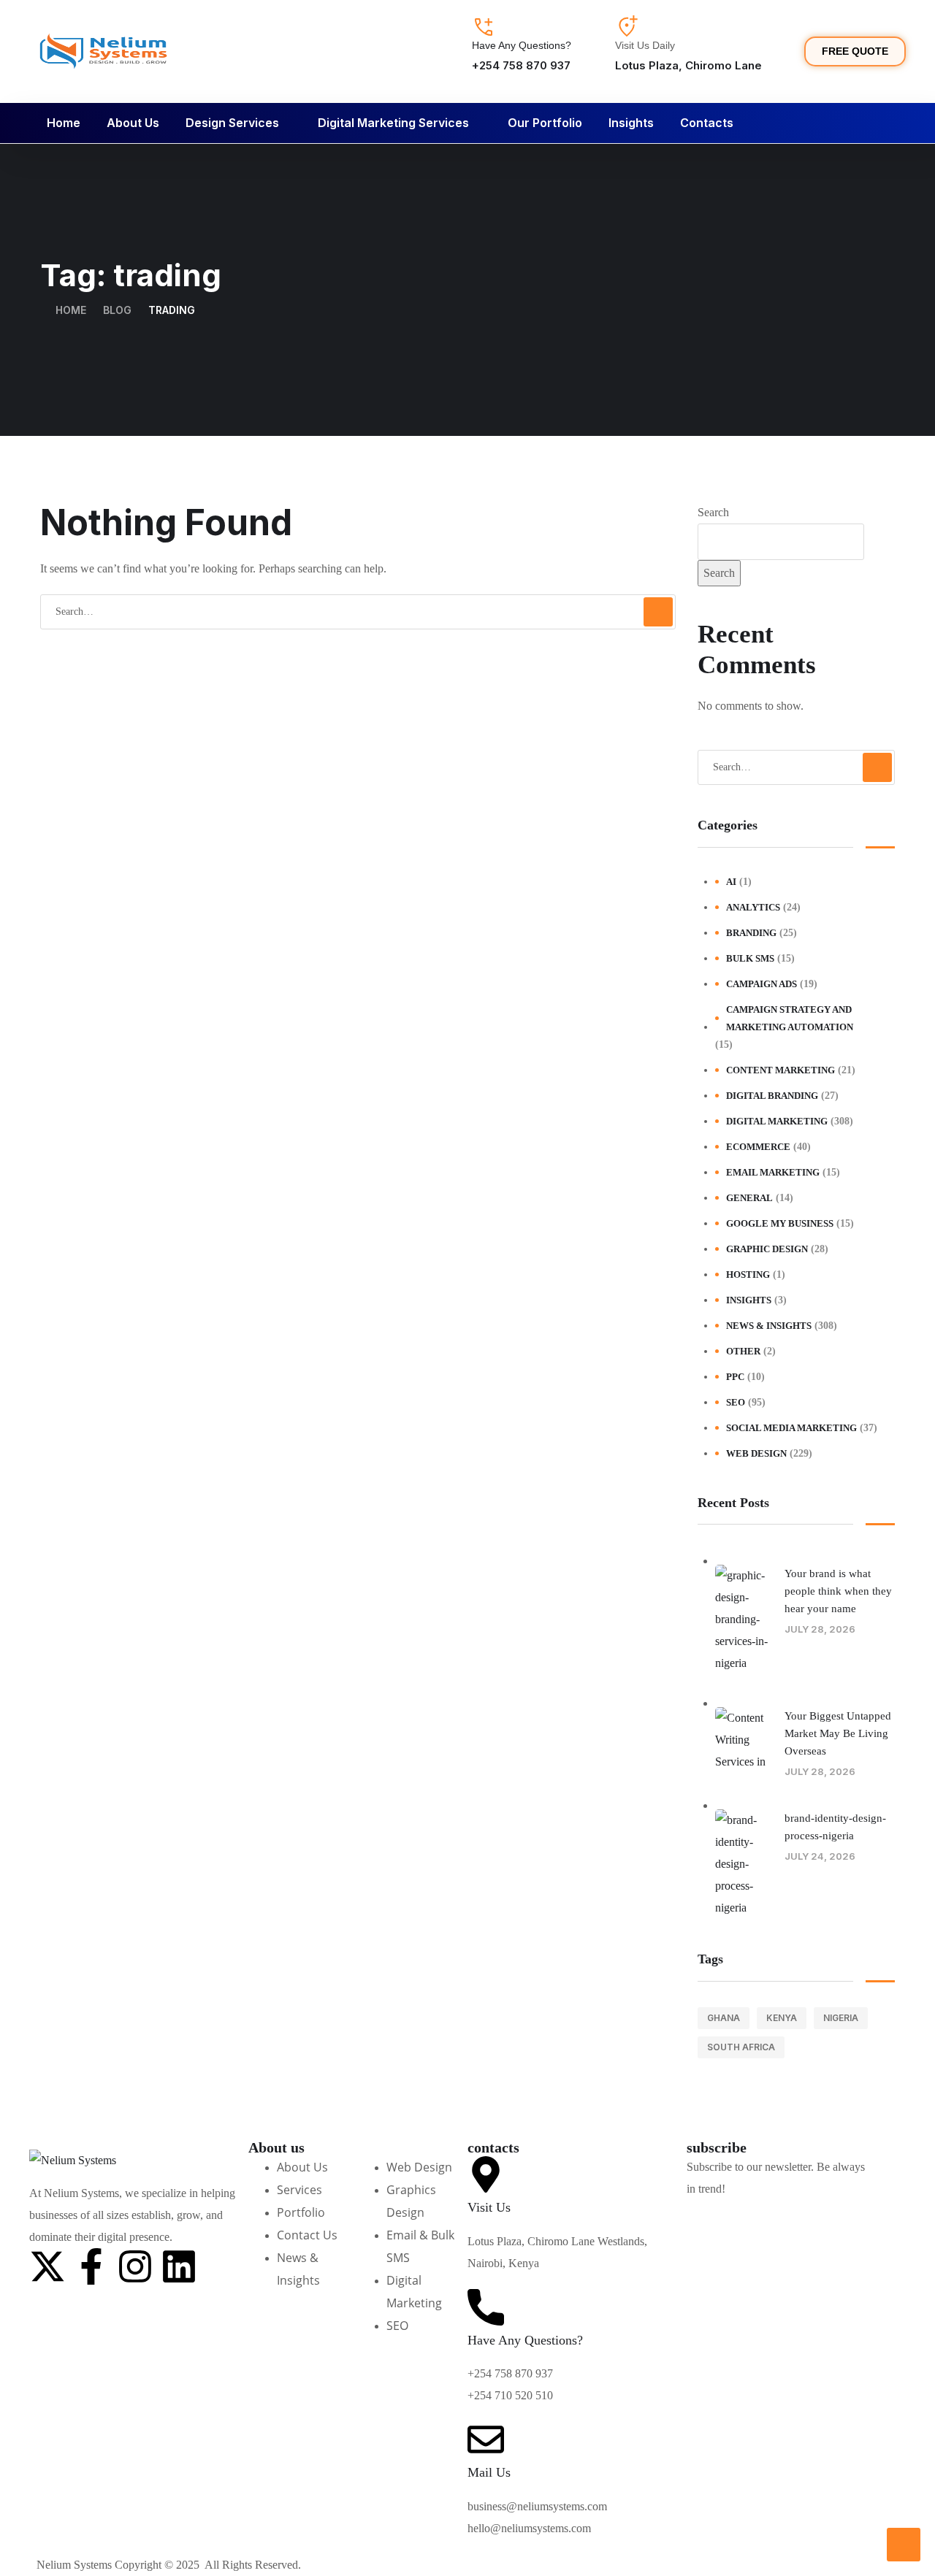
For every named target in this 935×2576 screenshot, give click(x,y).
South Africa (741, 2047)
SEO (736, 1402)
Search (713, 512)
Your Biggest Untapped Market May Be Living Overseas (838, 1733)
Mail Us (489, 2472)
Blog (117, 310)
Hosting (748, 1274)
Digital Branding (772, 1096)
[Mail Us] (486, 2439)
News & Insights (769, 1326)
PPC (735, 1377)
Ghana (724, 2018)
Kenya (782, 2018)
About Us (133, 123)
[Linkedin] (179, 2266)
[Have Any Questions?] (484, 27)
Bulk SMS (750, 958)
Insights (631, 123)
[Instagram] (135, 2266)
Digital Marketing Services (393, 123)
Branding (751, 933)
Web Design (756, 1453)
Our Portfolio (545, 123)
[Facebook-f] (91, 2266)
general (749, 1198)
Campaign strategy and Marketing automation (790, 1018)
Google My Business (780, 1223)
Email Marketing (773, 1172)
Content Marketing (781, 1070)
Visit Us (489, 2207)
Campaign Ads (762, 984)
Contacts (707, 123)
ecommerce (758, 1147)
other (743, 1351)
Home (64, 123)
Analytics (753, 907)
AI (731, 882)
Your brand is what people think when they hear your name (838, 1591)
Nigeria (841, 2018)
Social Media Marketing (791, 1428)
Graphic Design (767, 1249)
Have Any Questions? (522, 45)
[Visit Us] (486, 2174)
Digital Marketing (777, 1121)
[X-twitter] (47, 2266)
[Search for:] (358, 611)
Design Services (232, 123)
